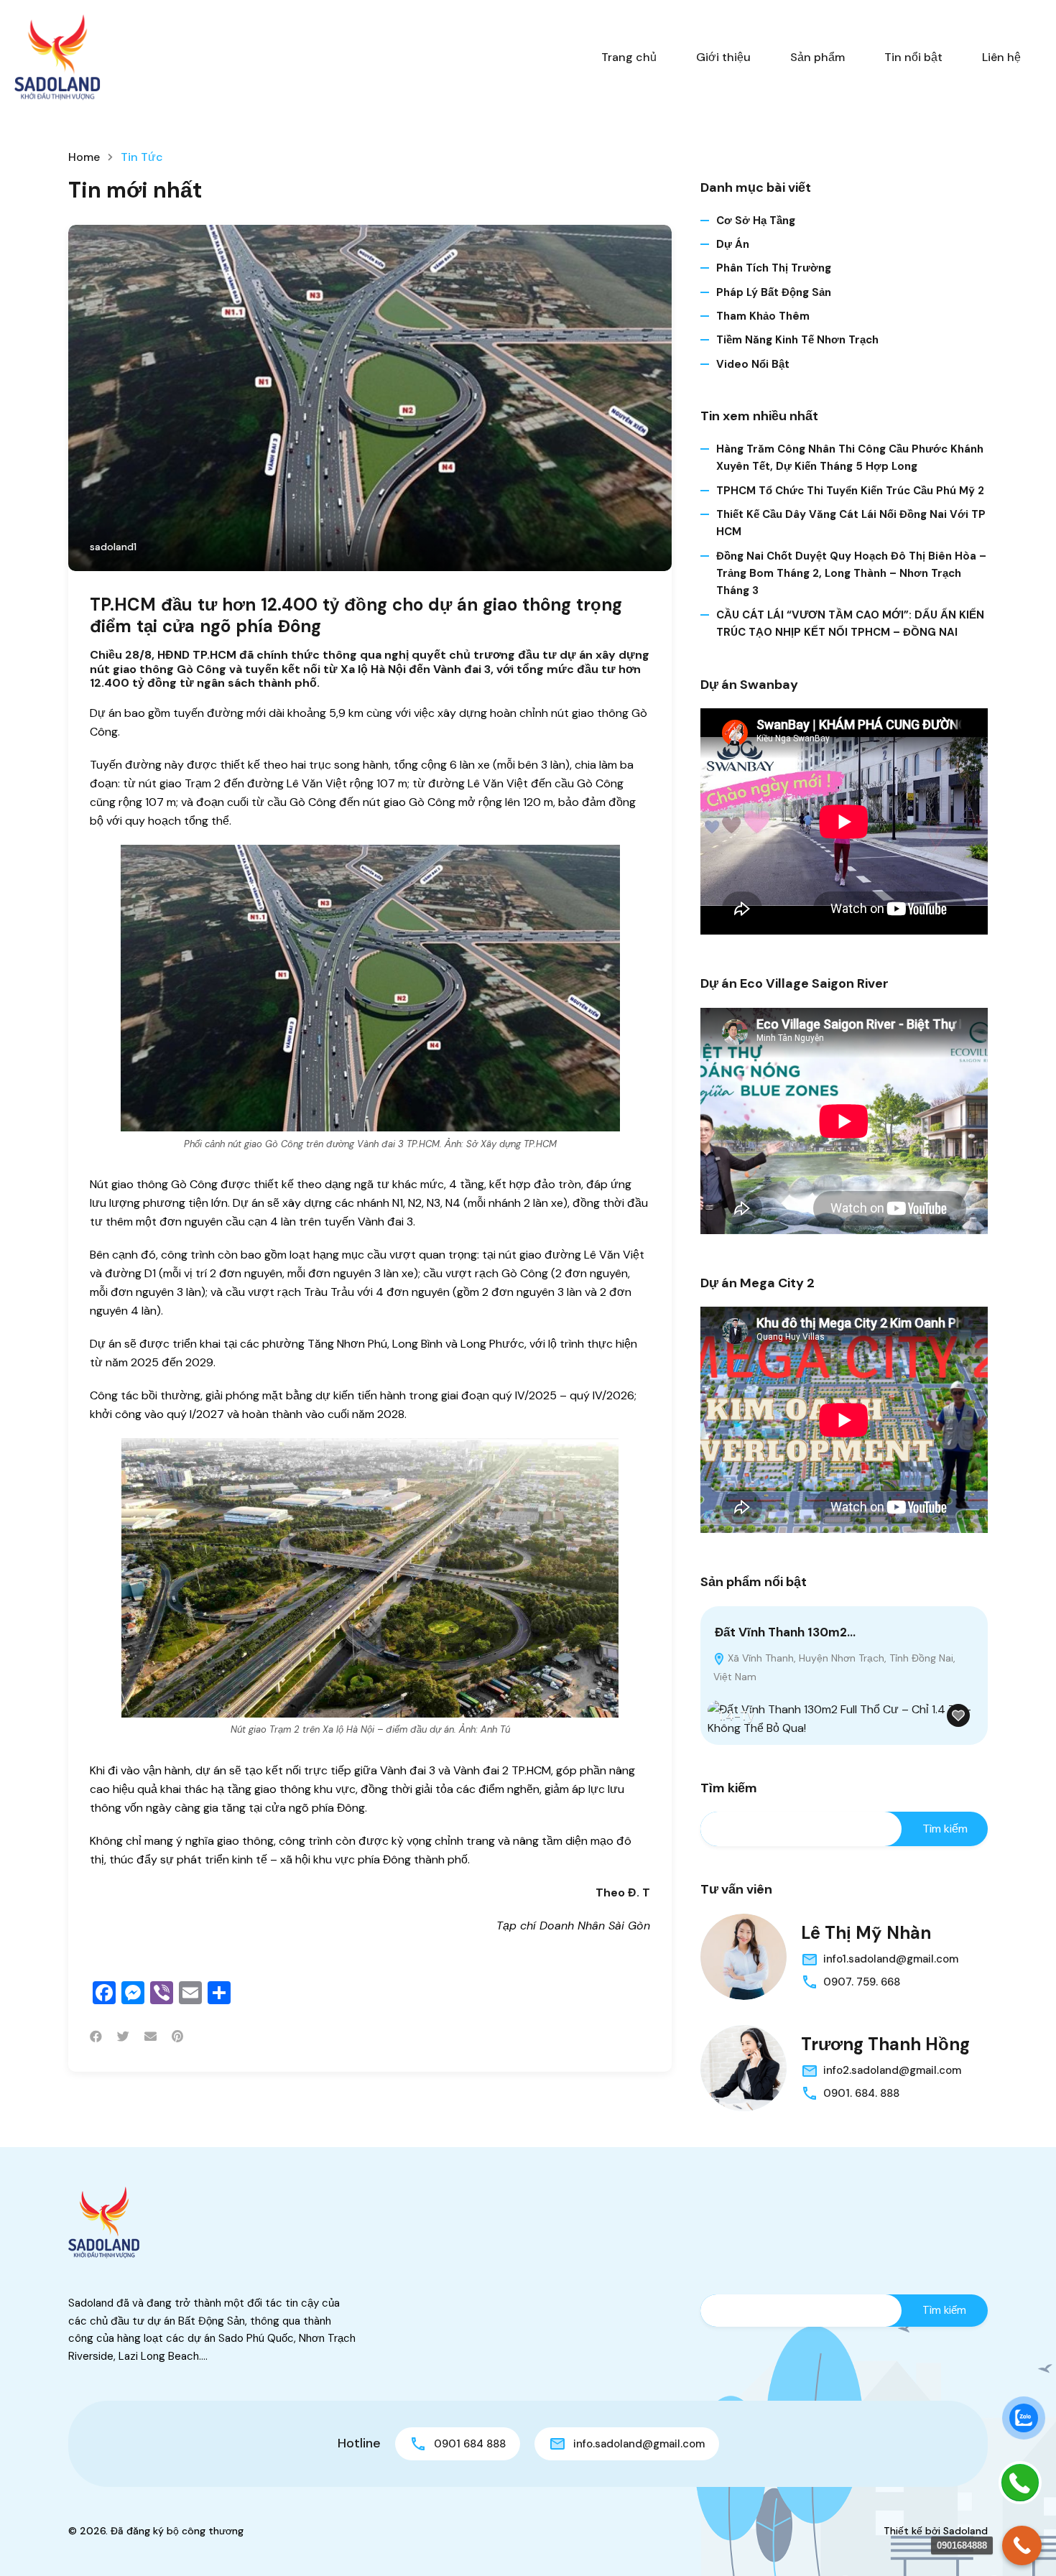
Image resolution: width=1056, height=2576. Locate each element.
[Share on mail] (150, 2037)
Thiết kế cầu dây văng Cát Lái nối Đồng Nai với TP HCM (851, 523)
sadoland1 (113, 547)
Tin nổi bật (913, 57)
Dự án (733, 244)
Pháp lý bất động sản (774, 292)
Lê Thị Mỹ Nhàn (866, 1933)
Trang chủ (629, 57)
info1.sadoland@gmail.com (891, 1959)
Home (84, 157)
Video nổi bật (753, 364)
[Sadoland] (57, 56)
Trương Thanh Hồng (885, 2044)
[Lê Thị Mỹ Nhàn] (744, 1957)
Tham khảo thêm (763, 316)
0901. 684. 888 (861, 2093)
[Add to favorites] (958, 1715)
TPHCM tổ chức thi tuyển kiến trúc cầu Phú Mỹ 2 (850, 491)
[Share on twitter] (123, 2037)
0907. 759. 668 (862, 1982)
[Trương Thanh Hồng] (744, 2068)
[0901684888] (1022, 2545)
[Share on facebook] (96, 2037)
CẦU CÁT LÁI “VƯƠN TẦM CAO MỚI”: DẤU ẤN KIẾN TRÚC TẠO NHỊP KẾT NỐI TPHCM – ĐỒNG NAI (850, 624)
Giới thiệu (723, 57)
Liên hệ (1001, 57)
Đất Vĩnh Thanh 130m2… (785, 1632)
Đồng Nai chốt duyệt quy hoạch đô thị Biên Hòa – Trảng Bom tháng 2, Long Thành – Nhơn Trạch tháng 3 (851, 574)
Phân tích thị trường (774, 268)
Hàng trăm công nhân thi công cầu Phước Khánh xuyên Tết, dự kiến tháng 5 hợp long (850, 458)
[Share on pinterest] (177, 2037)
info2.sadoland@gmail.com (892, 2070)
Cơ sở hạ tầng (756, 221)
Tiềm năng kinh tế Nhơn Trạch (797, 340)
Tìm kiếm (729, 1789)
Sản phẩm (818, 57)
